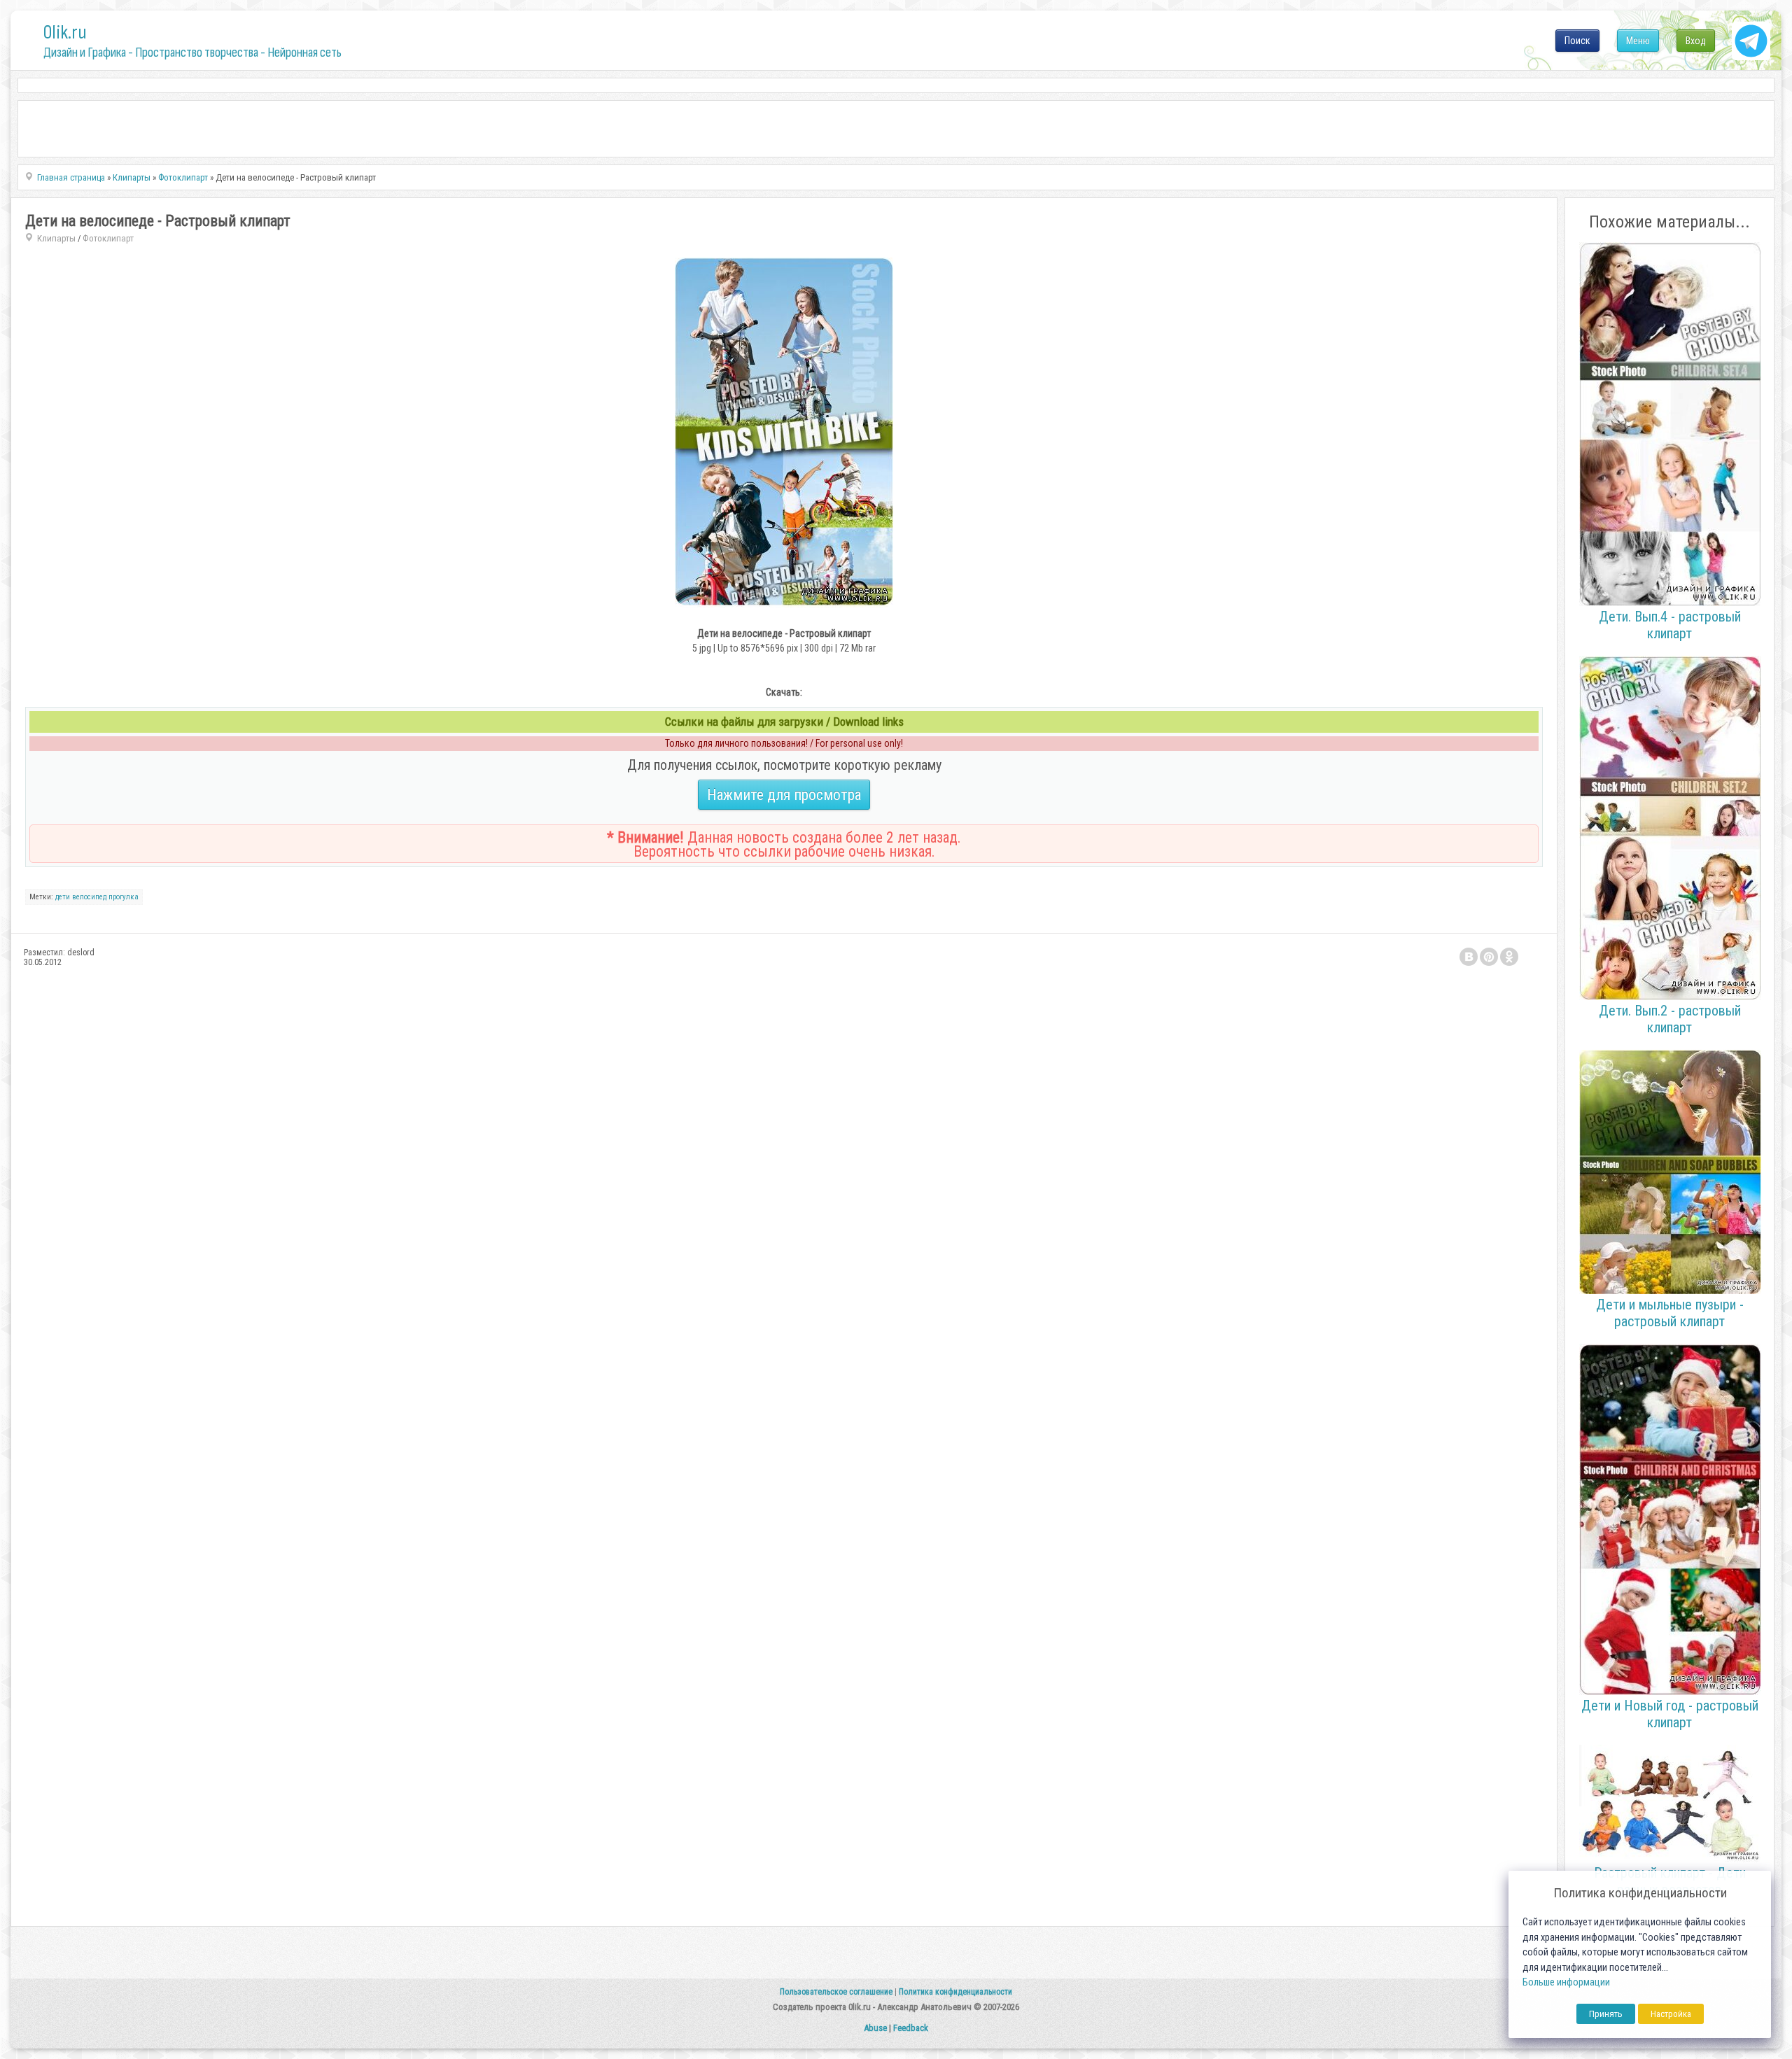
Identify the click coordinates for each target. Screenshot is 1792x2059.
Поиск (1577, 41)
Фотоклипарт (108, 238)
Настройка (1671, 2014)
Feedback (911, 2028)
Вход (1696, 41)
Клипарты (56, 238)
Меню (1638, 41)
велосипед (89, 897)
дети (63, 897)
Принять (1606, 2014)
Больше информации (1566, 1982)
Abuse (875, 2028)
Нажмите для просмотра (784, 795)
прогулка (124, 897)
